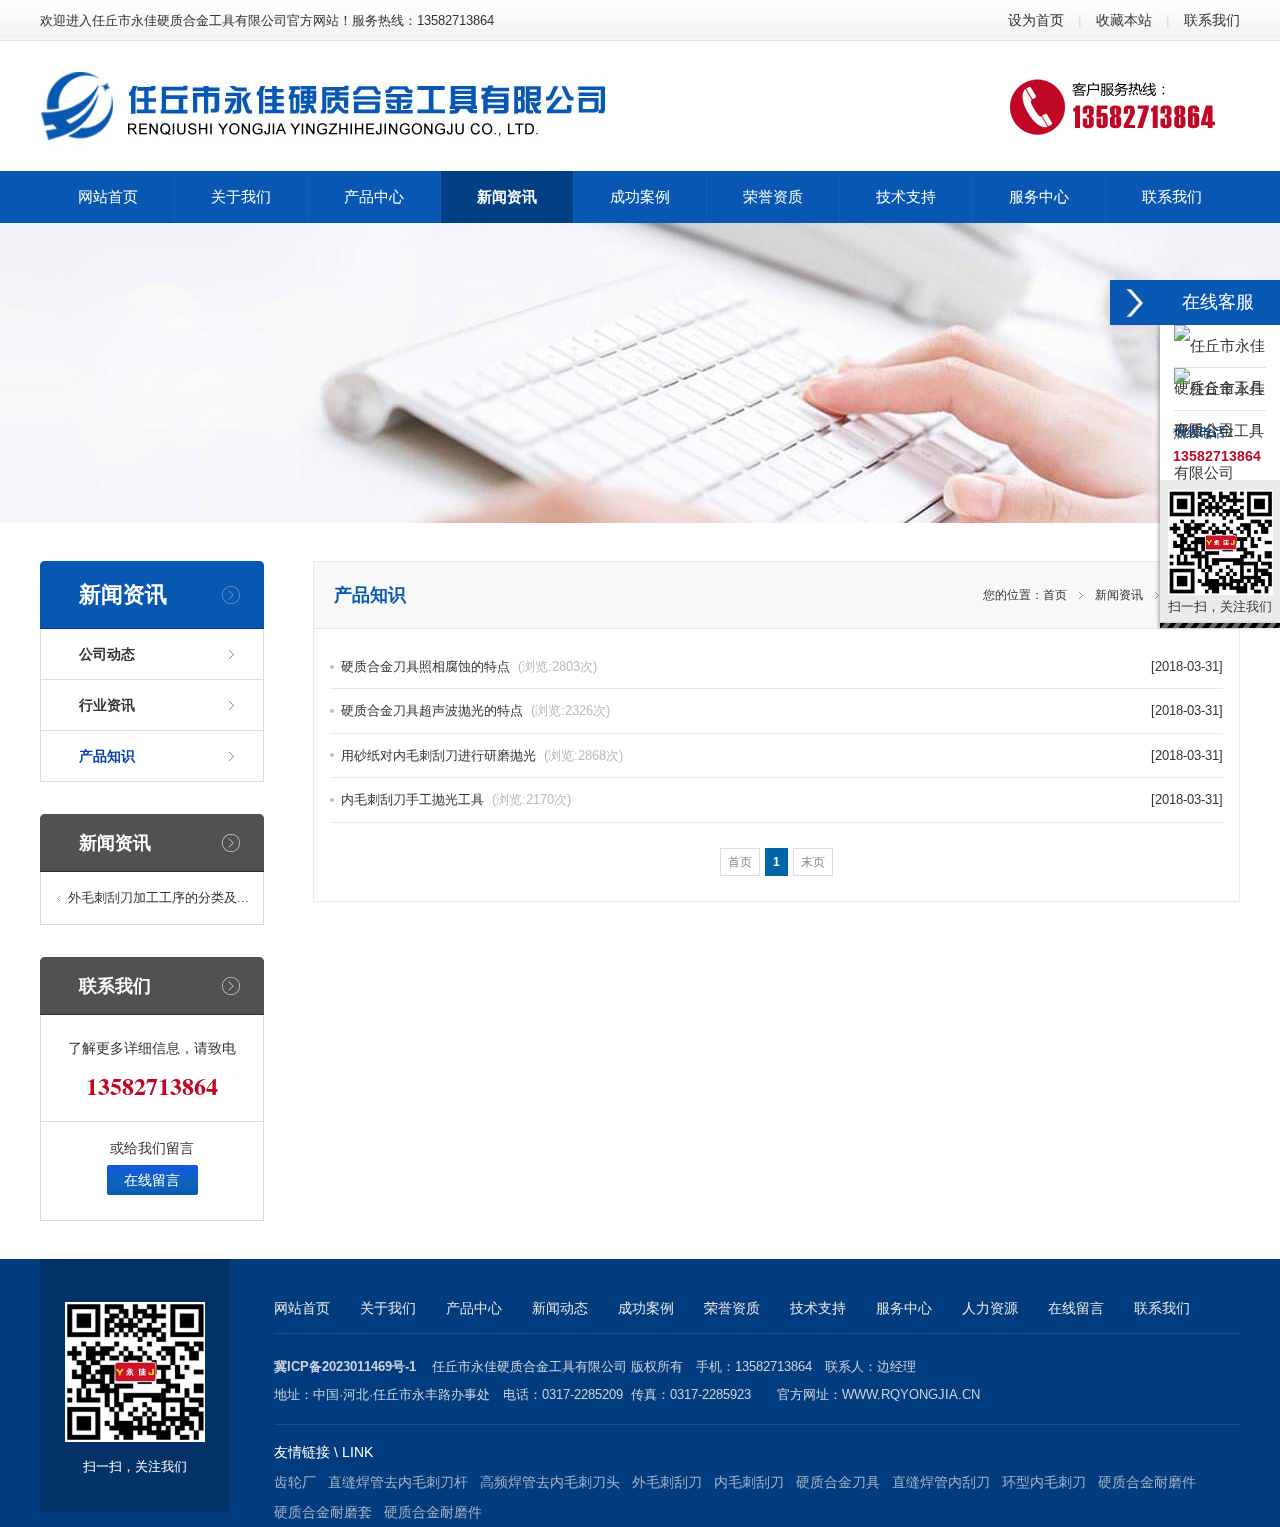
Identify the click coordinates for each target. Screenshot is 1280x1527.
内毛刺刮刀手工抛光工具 (456, 799)
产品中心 (474, 1308)
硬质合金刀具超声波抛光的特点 (475, 710)
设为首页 (1036, 20)
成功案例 (646, 1308)
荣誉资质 (732, 1308)
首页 (1055, 595)
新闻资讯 (1119, 595)
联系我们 (1212, 20)
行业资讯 (107, 705)
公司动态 (107, 654)
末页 (813, 862)
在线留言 (152, 1180)
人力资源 (990, 1308)
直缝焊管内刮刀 (941, 1482)
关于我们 (388, 1308)
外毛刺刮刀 (667, 1482)
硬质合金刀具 (838, 1482)
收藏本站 (1124, 20)
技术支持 (818, 1308)
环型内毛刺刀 (1044, 1482)
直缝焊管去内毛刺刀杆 (398, 1482)
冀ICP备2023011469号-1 (345, 1366)
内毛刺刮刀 (749, 1482)
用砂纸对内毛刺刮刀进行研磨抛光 (482, 755)
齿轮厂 (295, 1482)
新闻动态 (560, 1308)
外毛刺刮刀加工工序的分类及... (158, 897)
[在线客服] (1135, 302)
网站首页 (302, 1308)
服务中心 (904, 1308)
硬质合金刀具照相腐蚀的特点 (469, 666)
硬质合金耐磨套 (323, 1512)
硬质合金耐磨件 (1147, 1482)
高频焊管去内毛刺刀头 (550, 1482)
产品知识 (107, 756)
